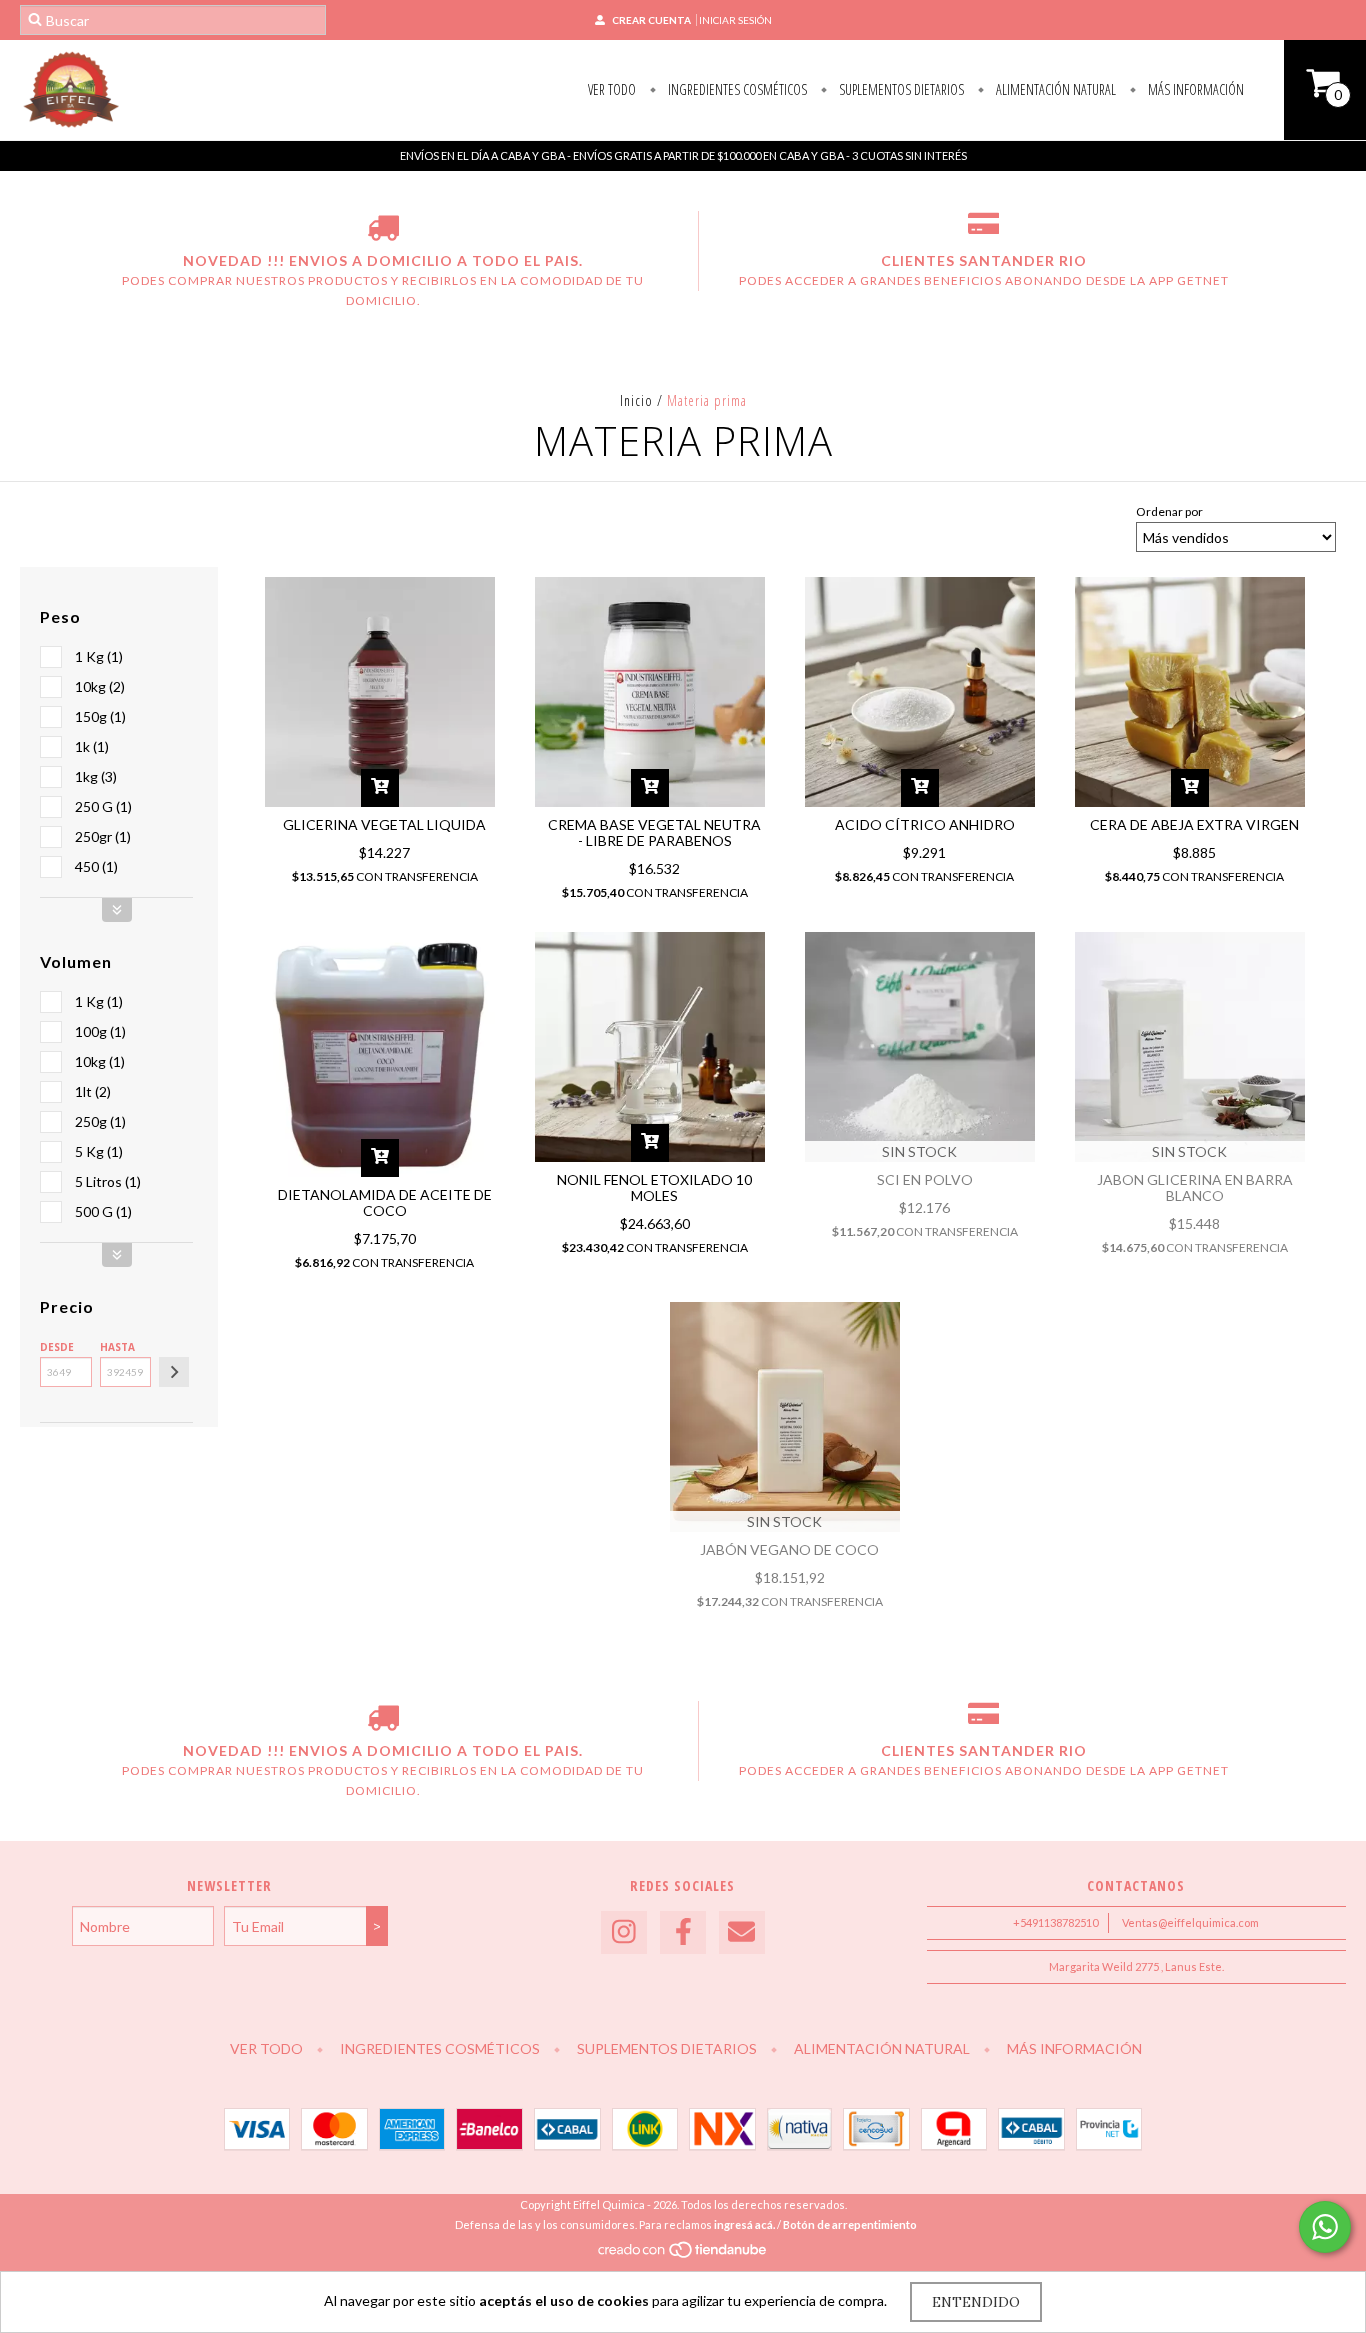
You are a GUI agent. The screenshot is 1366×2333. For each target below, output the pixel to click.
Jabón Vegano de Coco (789, 1549)
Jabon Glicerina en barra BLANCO (1195, 1187)
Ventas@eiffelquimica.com (1190, 1922)
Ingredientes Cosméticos (736, 89)
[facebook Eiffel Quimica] (683, 1932)
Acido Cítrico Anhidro (925, 824)
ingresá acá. (744, 2224)
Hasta (117, 1347)
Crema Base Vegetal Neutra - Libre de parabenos (654, 832)
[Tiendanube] (683, 2255)
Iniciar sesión (735, 20)
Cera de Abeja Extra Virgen (1194, 824)
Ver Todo (612, 89)
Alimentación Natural (1054, 89)
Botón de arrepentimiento (850, 2224)
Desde (57, 1347)
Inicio (636, 400)
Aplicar (174, 1372)
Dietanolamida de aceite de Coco (385, 1202)
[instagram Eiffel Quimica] (624, 1932)
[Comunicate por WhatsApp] (1325, 2227)
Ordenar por (1169, 511)
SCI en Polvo (925, 1179)
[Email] (742, 1932)
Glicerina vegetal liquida (384, 824)
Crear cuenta (651, 20)
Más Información (1194, 89)
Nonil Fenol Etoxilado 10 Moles (654, 1187)
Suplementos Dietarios (900, 89)
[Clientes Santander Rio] (983, 231)
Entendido (976, 2302)
